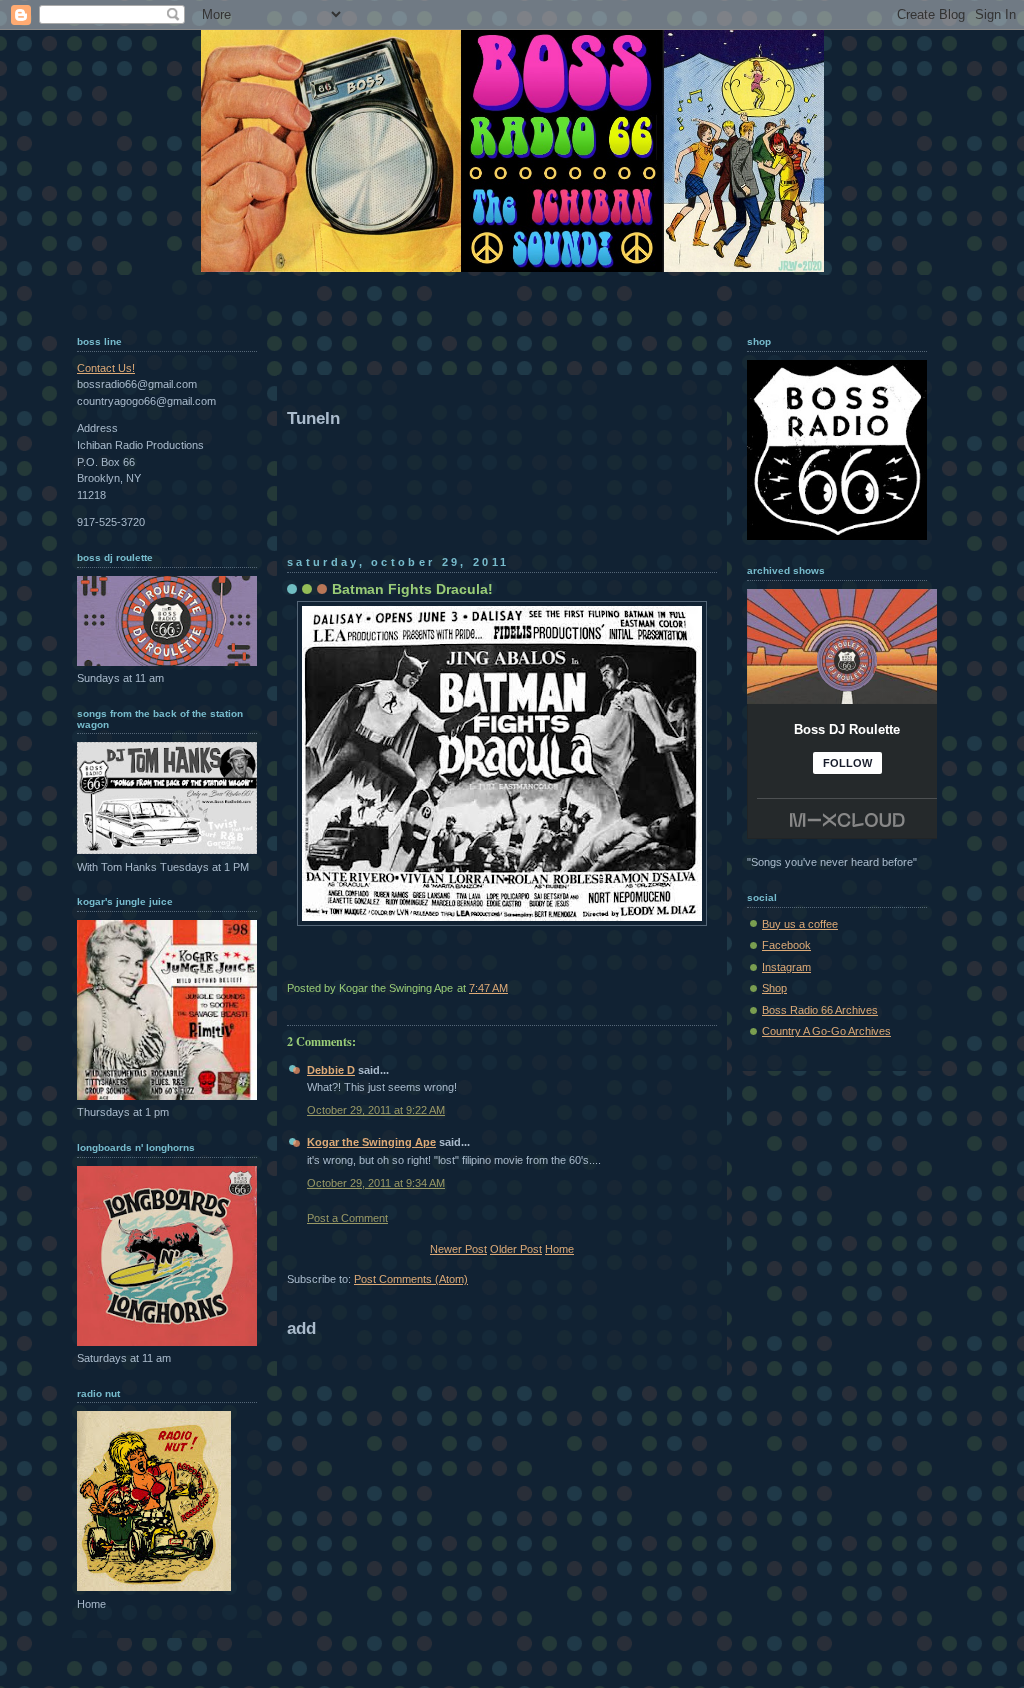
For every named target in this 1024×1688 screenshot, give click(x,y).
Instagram (786, 967)
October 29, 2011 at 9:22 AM (376, 1110)
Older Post (516, 1249)
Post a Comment (347, 1218)
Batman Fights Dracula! (412, 589)
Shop (774, 988)
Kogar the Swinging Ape (371, 1142)
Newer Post (458, 1249)
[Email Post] (715, 988)
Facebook (786, 945)
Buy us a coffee (800, 924)
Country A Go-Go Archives (826, 1031)
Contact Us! (106, 368)
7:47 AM (488, 988)
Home (559, 1249)
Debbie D (331, 1070)
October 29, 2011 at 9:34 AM (376, 1183)
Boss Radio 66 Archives (820, 1010)
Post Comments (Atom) (411, 1279)
